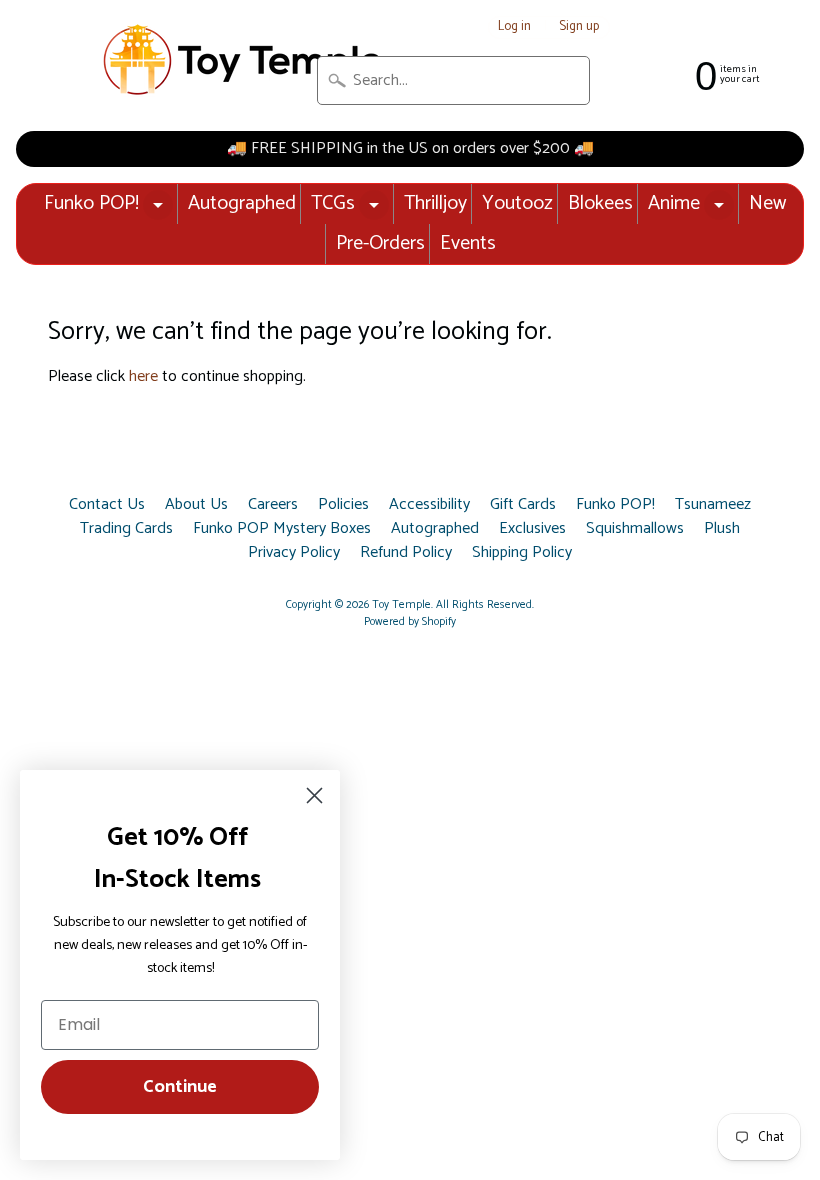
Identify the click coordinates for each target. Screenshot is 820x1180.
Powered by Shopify (410, 622)
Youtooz (517, 203)
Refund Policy (406, 553)
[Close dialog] (314, 795)
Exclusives (532, 529)
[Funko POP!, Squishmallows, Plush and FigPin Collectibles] (245, 60)
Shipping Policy (522, 553)
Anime (674, 203)
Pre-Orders (380, 243)
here (143, 376)
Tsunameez (713, 505)
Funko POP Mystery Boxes (282, 529)
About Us (196, 505)
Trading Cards (126, 529)
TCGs (333, 203)
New (767, 203)
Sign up (579, 27)
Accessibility (429, 505)
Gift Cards (523, 505)
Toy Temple (401, 605)
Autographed (242, 203)
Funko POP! (91, 203)
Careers (273, 505)
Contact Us (107, 505)
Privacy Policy (294, 553)
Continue (180, 1087)
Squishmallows (635, 529)
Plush (722, 529)
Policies (343, 505)
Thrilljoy (435, 203)
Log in (514, 27)
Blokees (600, 203)
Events (468, 243)
